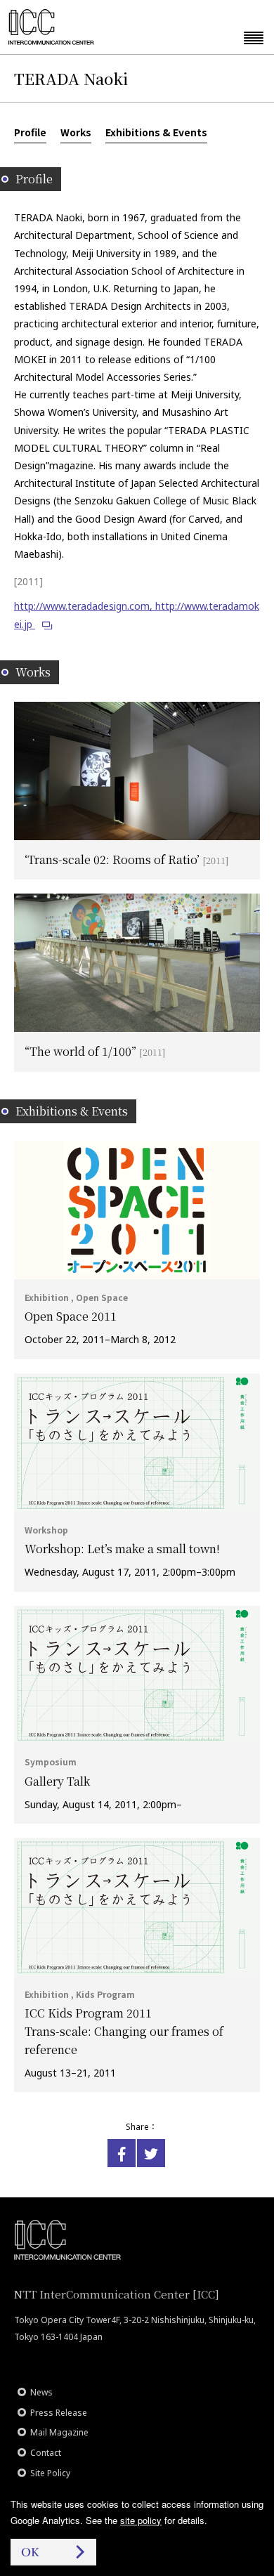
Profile (30, 132)
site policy (141, 2520)
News (41, 2392)
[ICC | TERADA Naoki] (122, 2153)
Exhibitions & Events (156, 132)
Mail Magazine (59, 2432)
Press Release (59, 2413)
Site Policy (50, 2473)
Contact (46, 2453)
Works (76, 132)
